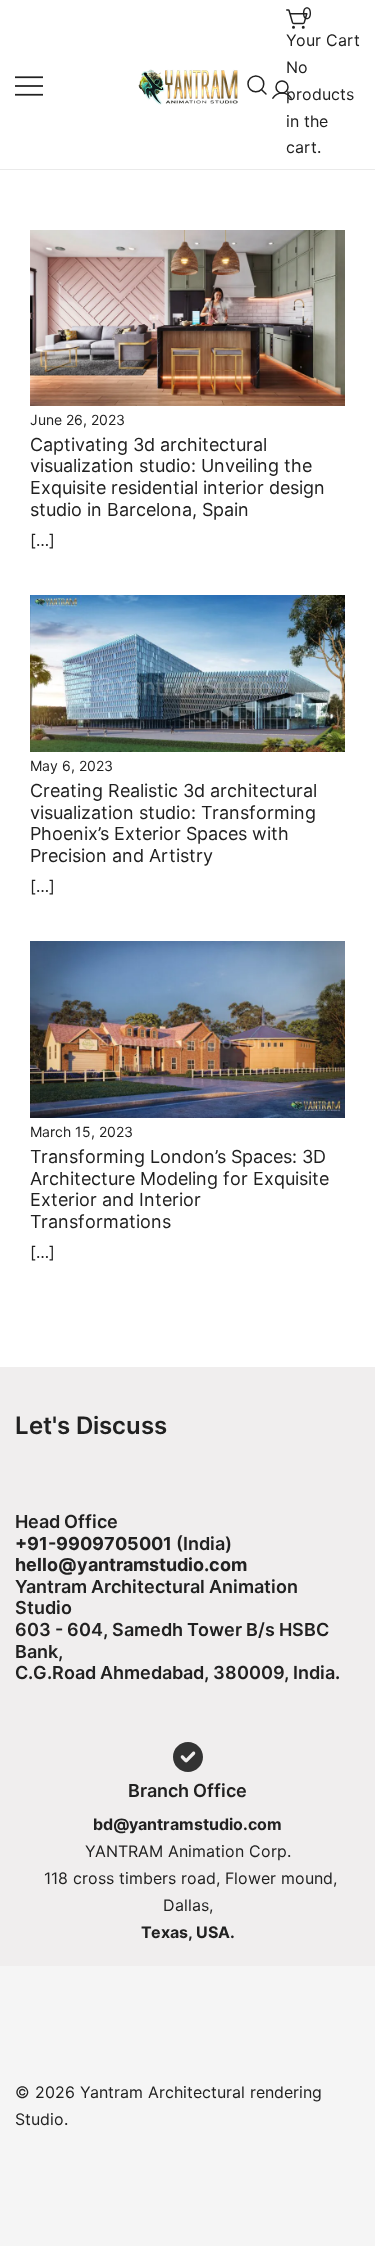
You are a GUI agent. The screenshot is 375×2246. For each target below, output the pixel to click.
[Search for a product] (257, 84)
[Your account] (278, 84)
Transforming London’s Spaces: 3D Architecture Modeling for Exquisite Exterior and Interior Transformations (179, 1189)
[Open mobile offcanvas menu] (29, 84)
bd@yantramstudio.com (187, 1824)
